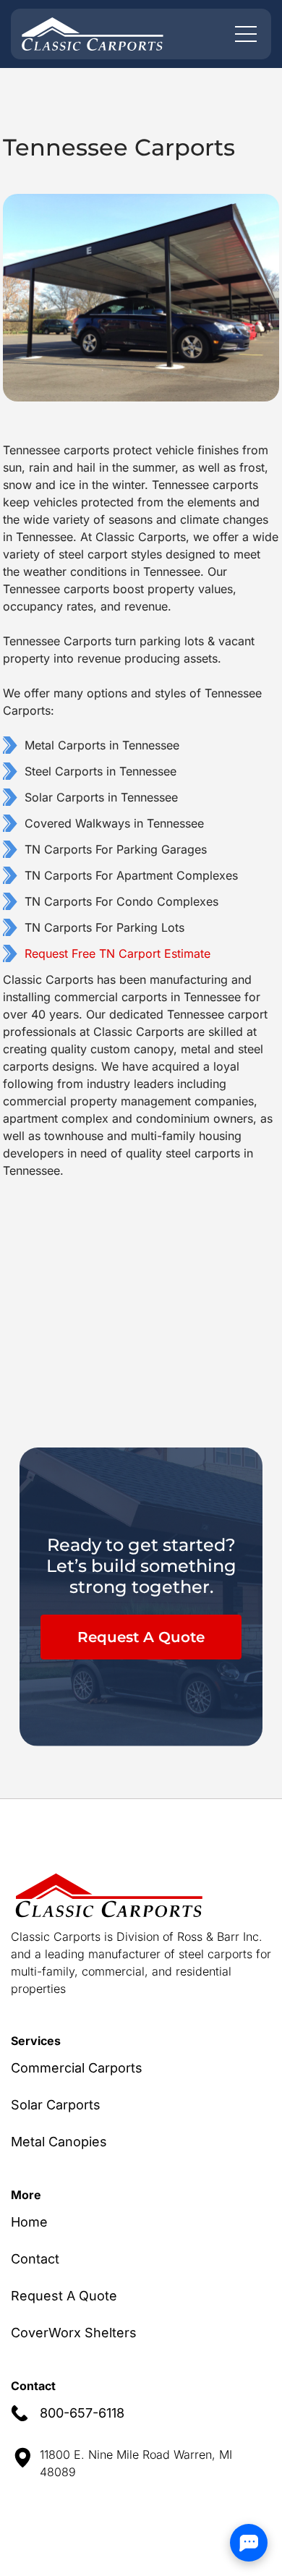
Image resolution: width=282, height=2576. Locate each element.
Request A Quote (141, 1637)
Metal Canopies (59, 2142)
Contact (35, 2259)
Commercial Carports (77, 2068)
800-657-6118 (82, 2413)
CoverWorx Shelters (74, 2333)
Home (29, 2222)
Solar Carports (56, 2105)
